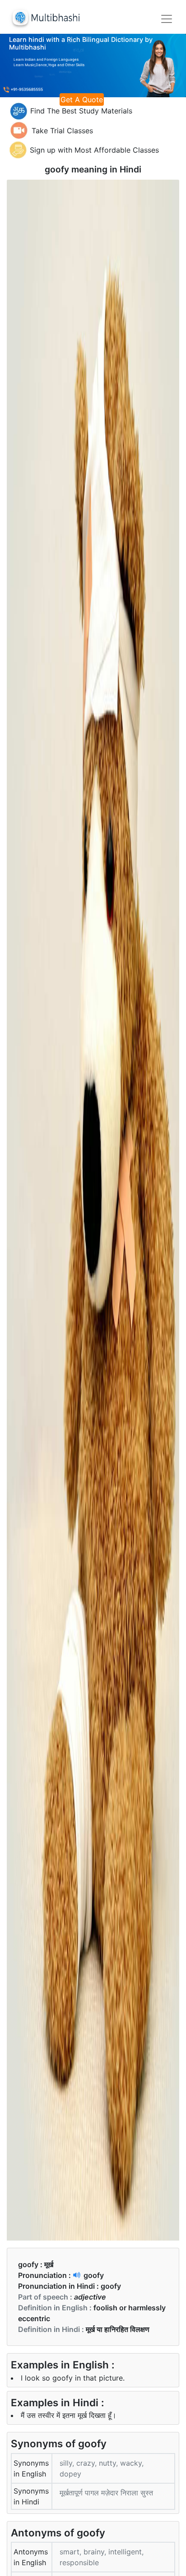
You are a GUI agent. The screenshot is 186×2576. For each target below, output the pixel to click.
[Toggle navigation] (167, 19)
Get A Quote (82, 100)
